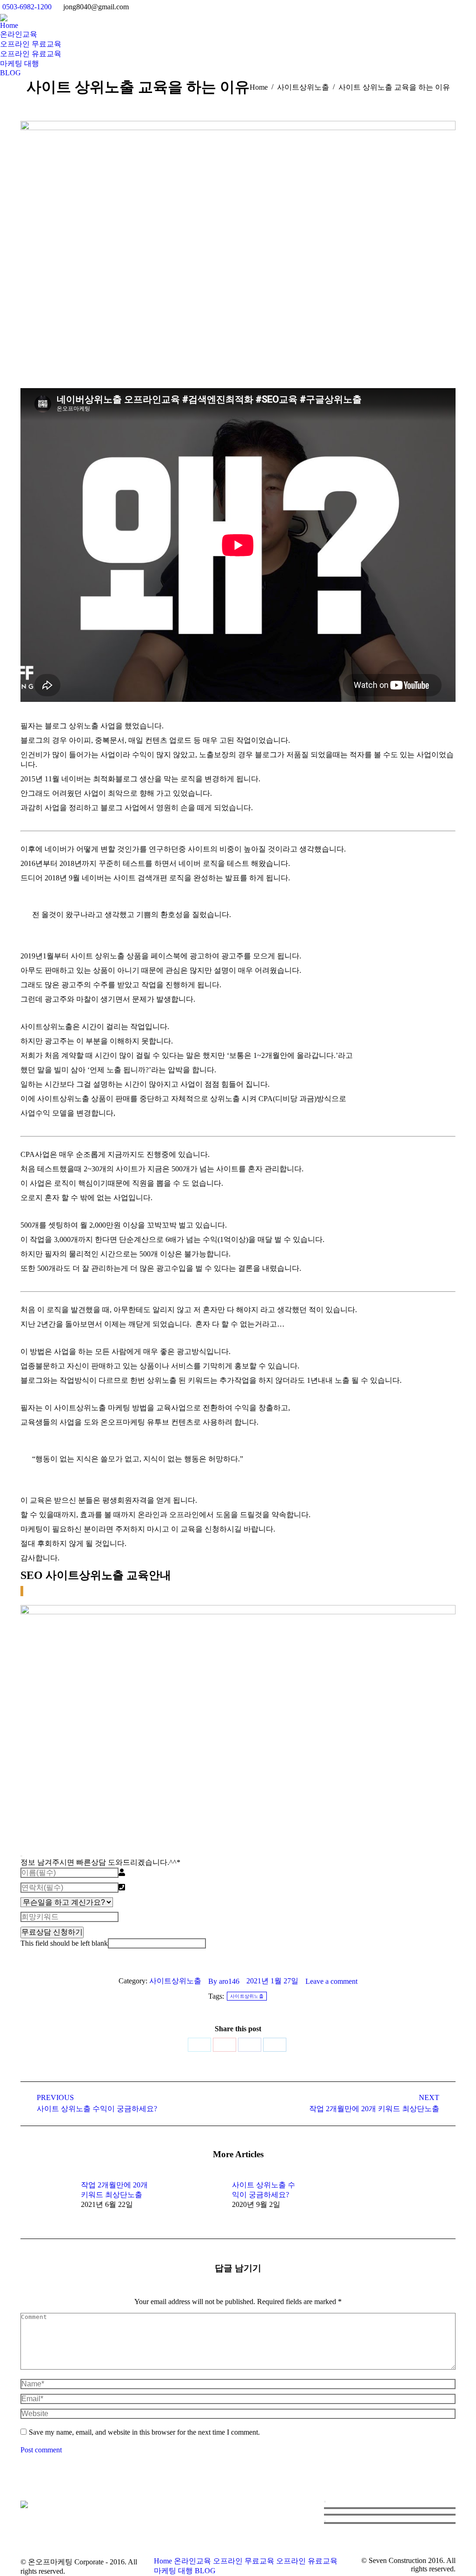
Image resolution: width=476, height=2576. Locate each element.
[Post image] (46, 2201)
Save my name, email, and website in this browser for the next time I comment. (144, 2432)
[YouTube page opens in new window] (193, 2531)
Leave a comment (331, 1981)
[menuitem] (9, 26)
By (224, 1981)
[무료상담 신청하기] (325, 2521)
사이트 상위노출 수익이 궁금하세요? (264, 2190)
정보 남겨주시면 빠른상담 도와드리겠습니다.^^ (100, 1862)
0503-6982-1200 (27, 7)
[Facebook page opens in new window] (179, 2531)
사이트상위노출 (175, 1981)
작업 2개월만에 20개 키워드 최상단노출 (114, 2190)
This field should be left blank (64, 1943)
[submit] (21, 1856)
